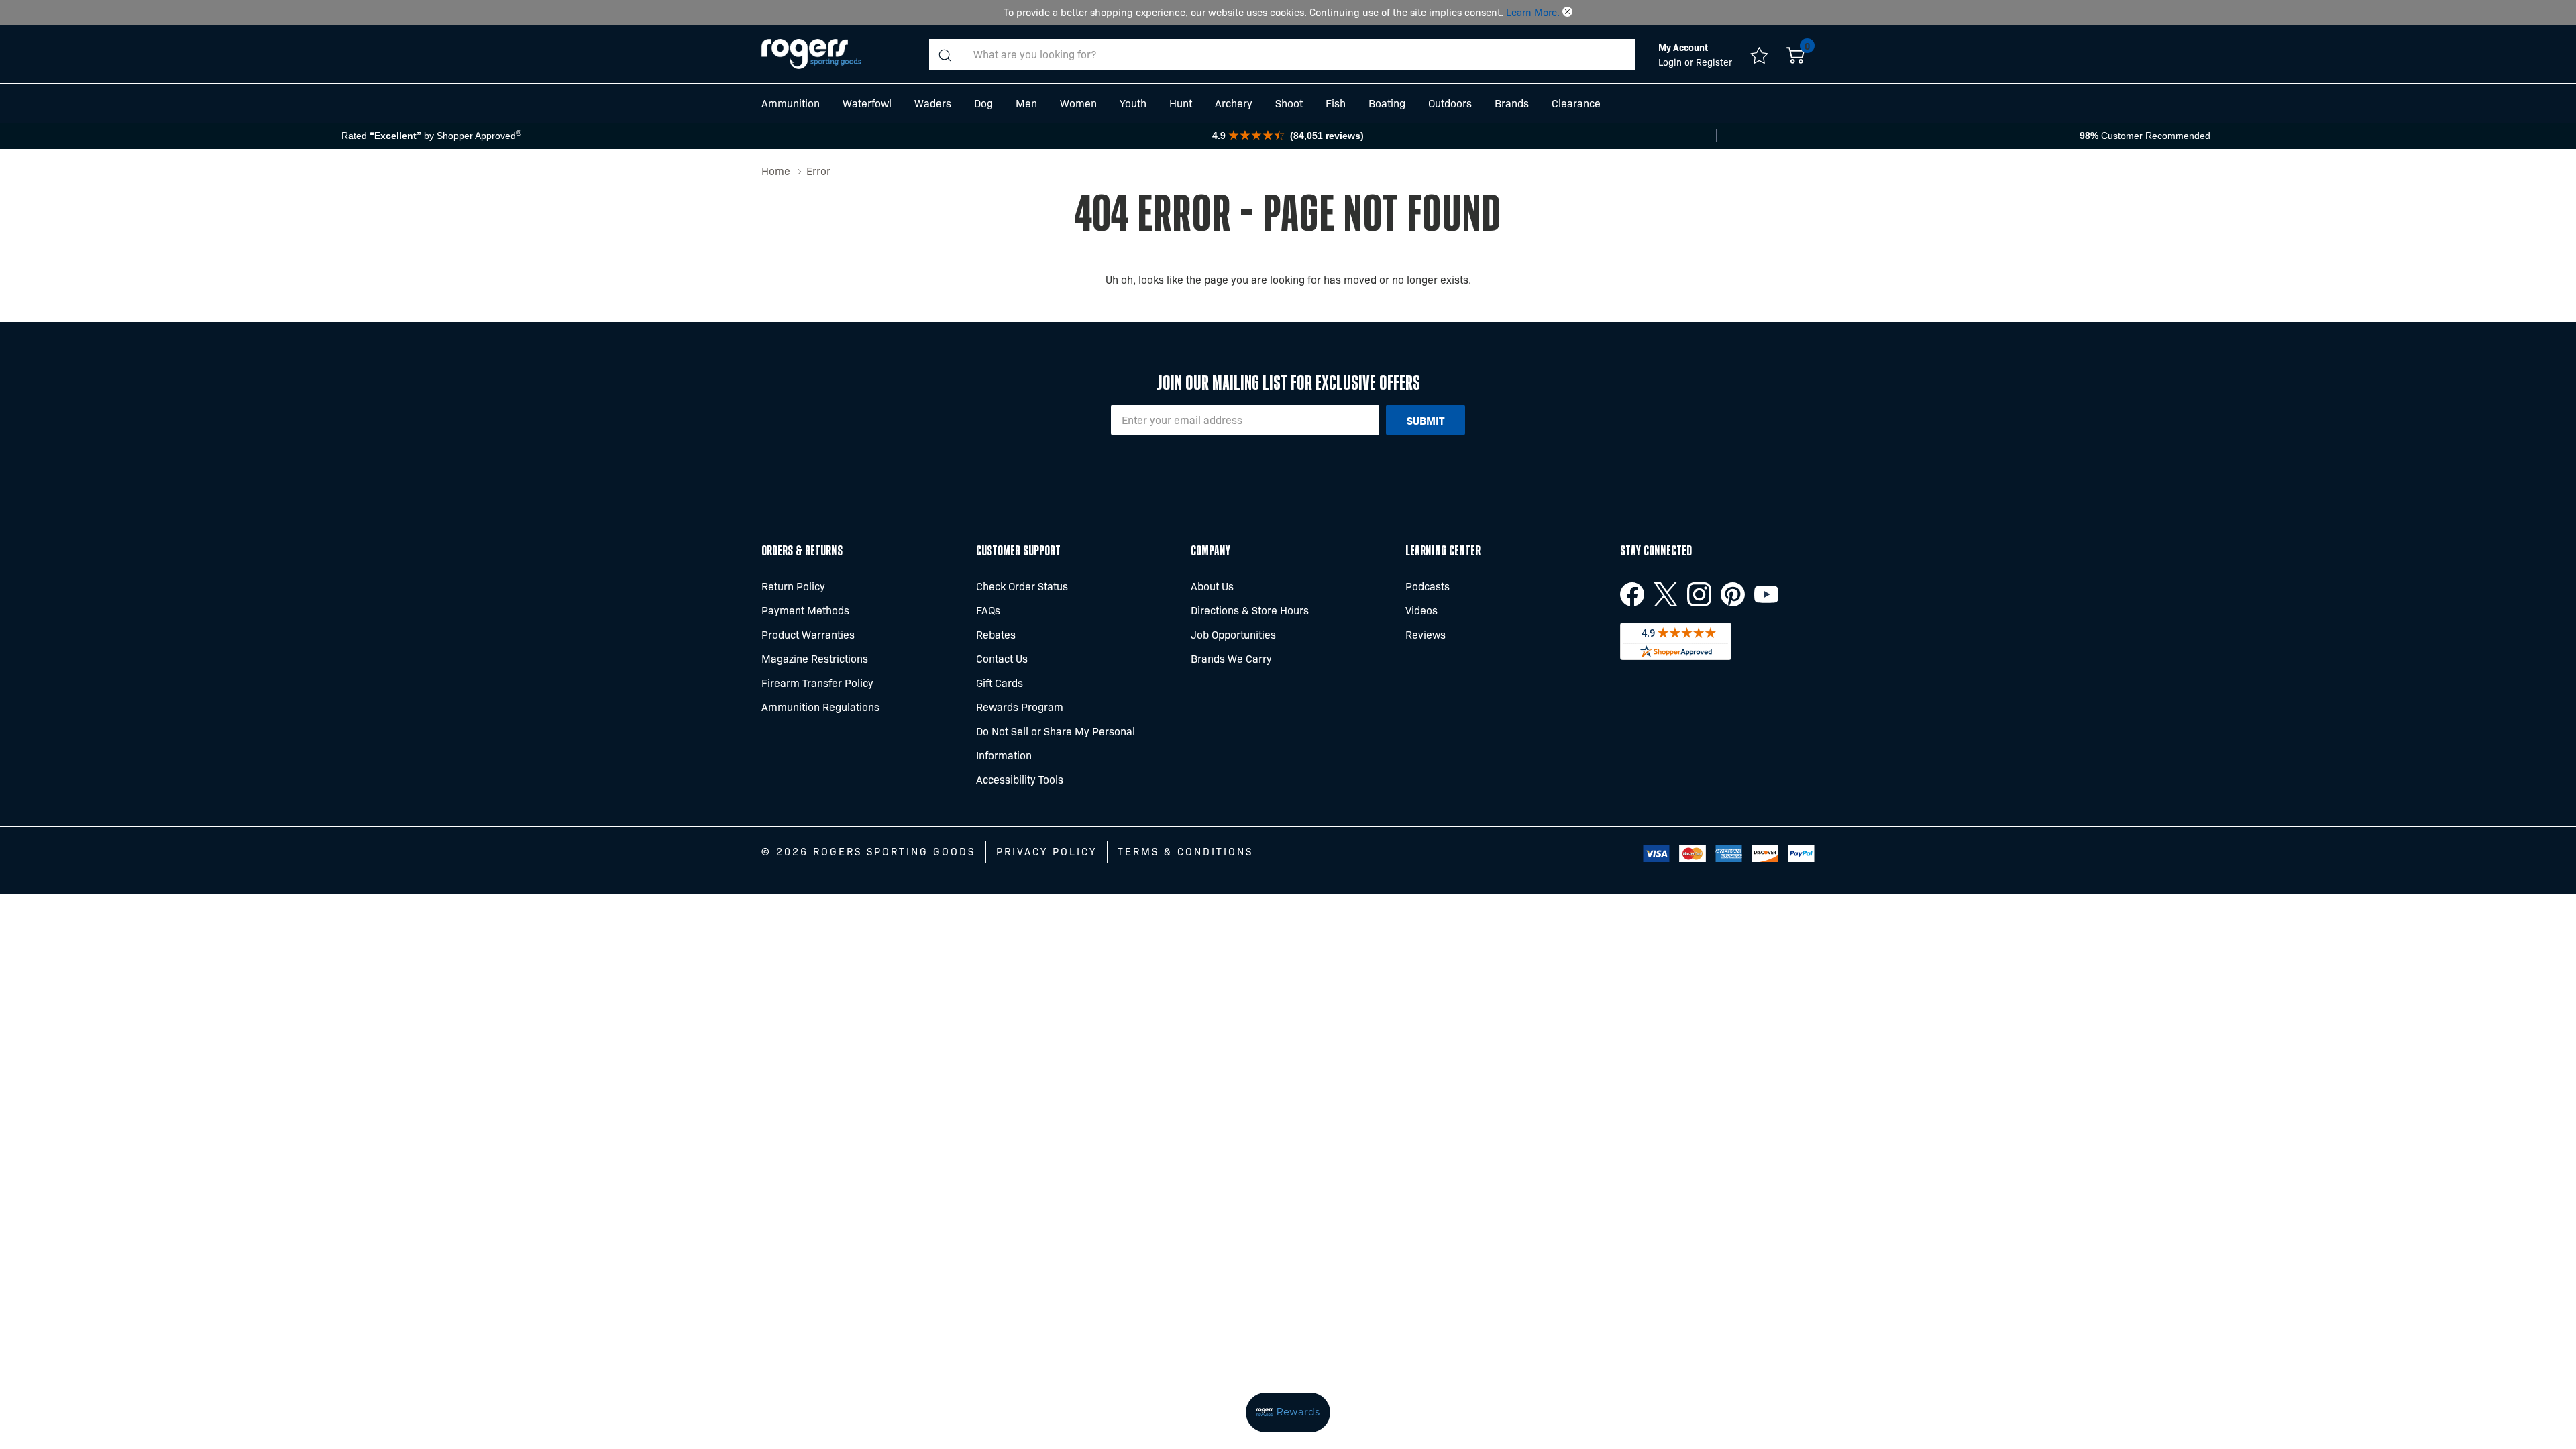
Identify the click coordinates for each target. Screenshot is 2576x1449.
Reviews (1426, 634)
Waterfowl (867, 103)
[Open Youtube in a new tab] (1766, 594)
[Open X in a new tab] (1666, 594)
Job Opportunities (1233, 634)
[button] (1567, 12)
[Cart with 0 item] (1795, 54)
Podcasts (1428, 586)
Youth (1133, 103)
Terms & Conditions (1185, 851)
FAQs (988, 610)
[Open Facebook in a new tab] (1632, 594)
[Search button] (945, 54)
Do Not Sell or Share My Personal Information (1056, 743)
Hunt (1181, 103)
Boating (1387, 103)
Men (1026, 103)
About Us (1212, 586)
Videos (1421, 610)
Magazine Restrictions (815, 658)
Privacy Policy (1046, 851)
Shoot (1289, 103)
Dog (983, 103)
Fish (1336, 103)
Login (1671, 62)
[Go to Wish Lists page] (1759, 54)
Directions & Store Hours (1250, 610)
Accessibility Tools (1020, 779)
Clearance (1576, 103)
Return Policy (793, 586)
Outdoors (1450, 103)
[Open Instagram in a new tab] (1699, 594)
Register (1714, 62)
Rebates (996, 634)
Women (1078, 103)
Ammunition (791, 103)
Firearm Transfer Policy (817, 683)
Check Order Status (1022, 586)
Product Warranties (808, 634)
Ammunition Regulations (820, 707)
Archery (1234, 103)
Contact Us (1002, 658)
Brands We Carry (1231, 658)
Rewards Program (1020, 707)
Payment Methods (805, 610)
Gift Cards (1000, 683)
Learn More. (1533, 12)
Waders (933, 103)
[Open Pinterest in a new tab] (1733, 594)
